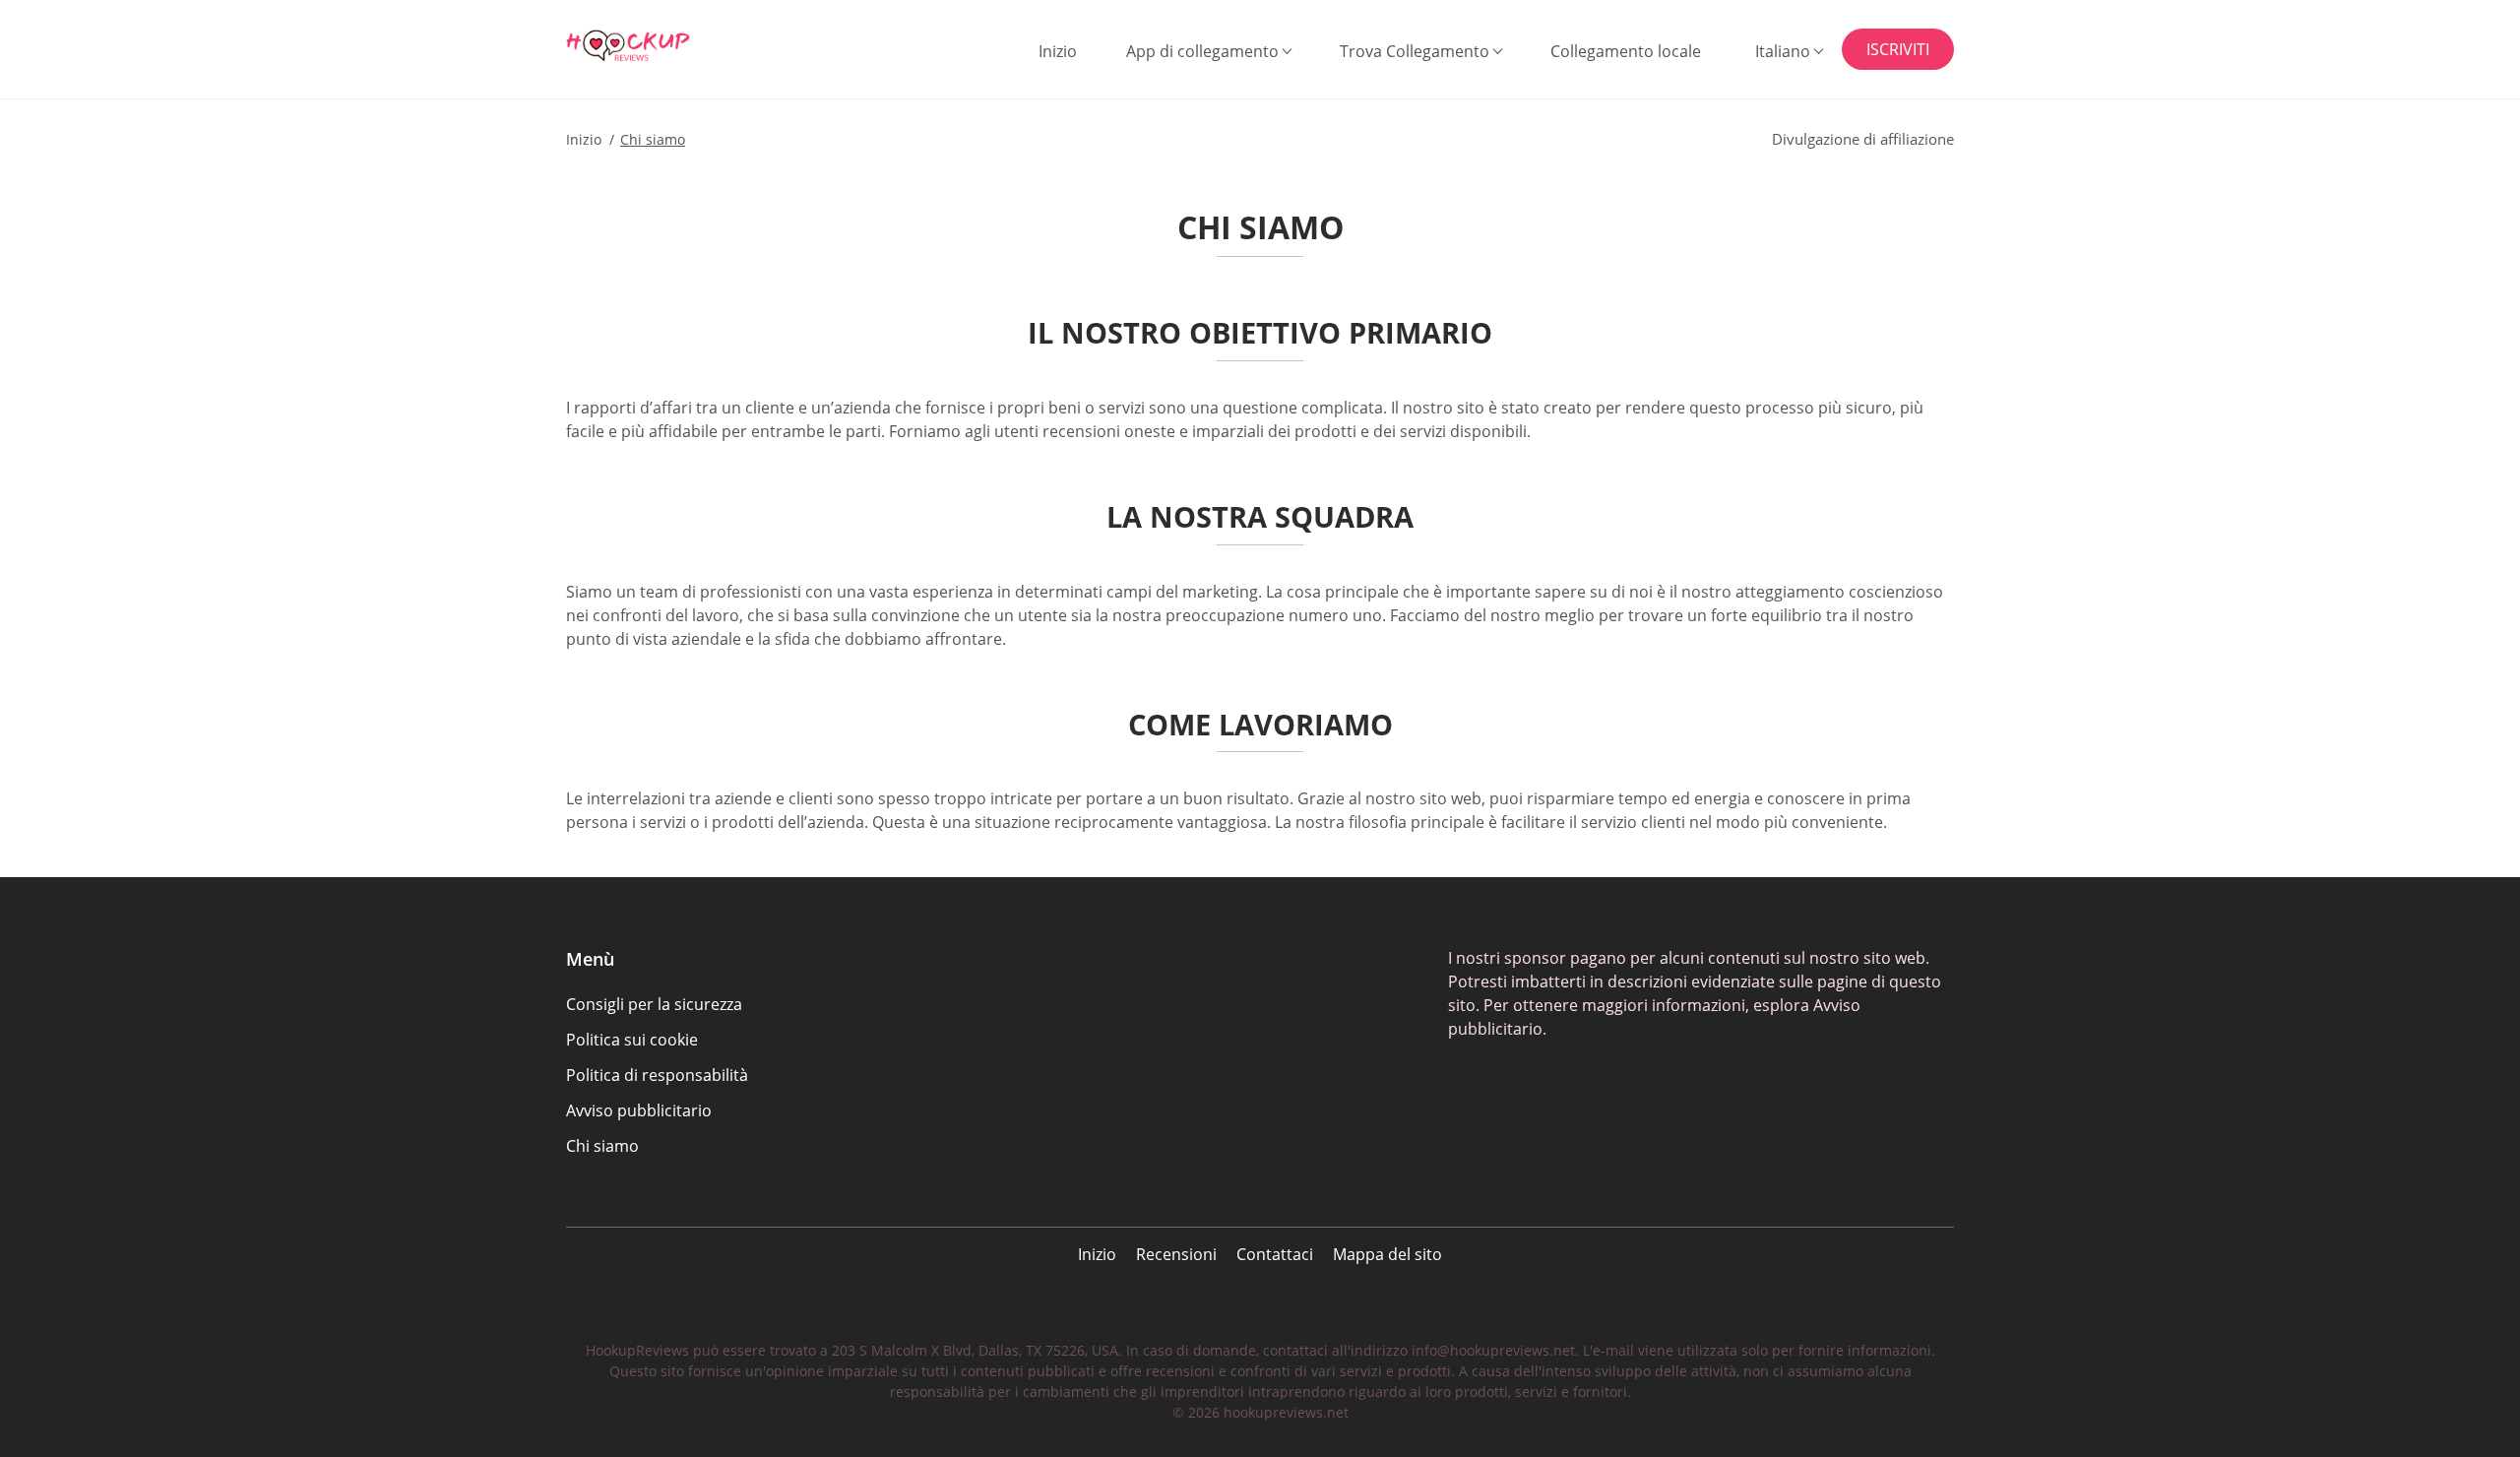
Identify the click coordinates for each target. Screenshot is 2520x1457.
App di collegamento (1202, 51)
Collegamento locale (1626, 51)
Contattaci (1275, 1254)
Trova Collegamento (1415, 51)
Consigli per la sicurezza (654, 1004)
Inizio (1058, 51)
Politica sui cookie (632, 1040)
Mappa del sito (1387, 1254)
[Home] (665, 46)
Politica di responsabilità (657, 1075)
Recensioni (1176, 1254)
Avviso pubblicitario (639, 1110)
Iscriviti (1898, 49)
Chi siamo (602, 1146)
